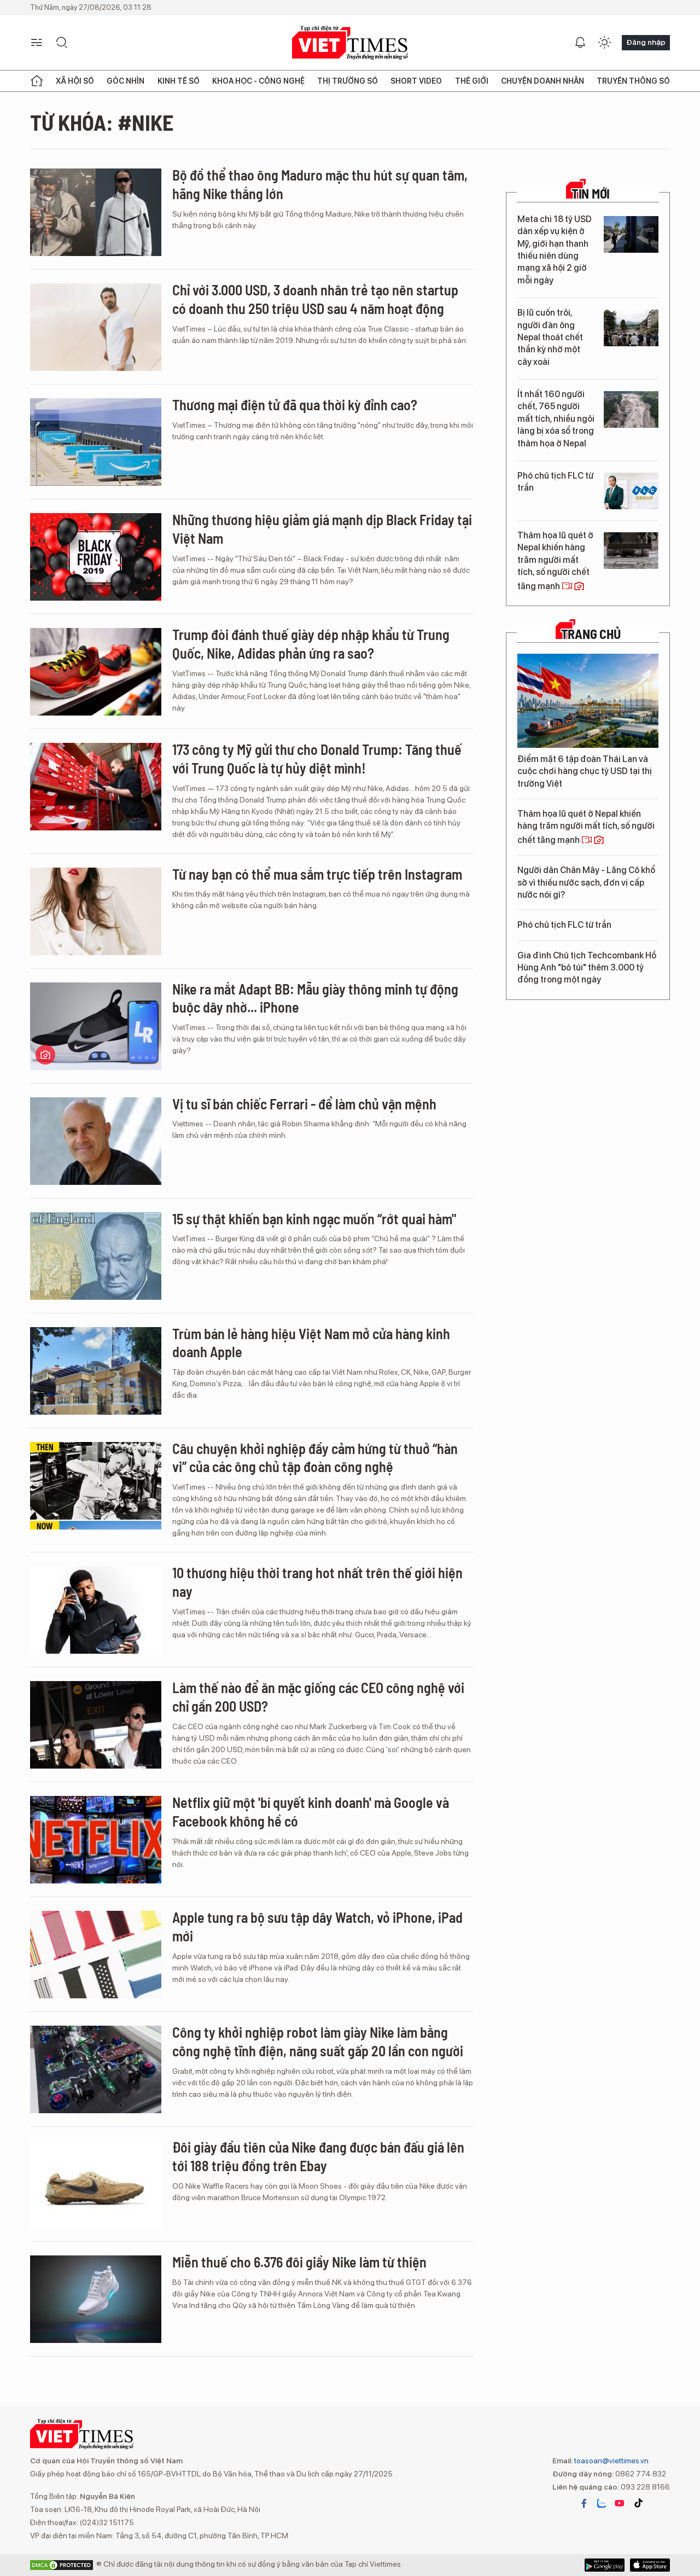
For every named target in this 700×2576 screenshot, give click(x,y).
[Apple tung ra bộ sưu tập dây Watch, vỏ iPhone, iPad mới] (96, 1955)
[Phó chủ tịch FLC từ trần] (631, 491)
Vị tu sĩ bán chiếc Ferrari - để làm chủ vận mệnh (304, 1104)
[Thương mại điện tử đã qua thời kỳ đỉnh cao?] (96, 442)
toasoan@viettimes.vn (611, 2461)
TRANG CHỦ (591, 634)
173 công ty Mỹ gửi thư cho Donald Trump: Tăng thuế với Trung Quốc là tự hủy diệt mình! (317, 758)
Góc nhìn (126, 81)
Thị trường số (348, 81)
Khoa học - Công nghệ (258, 81)
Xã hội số (75, 81)
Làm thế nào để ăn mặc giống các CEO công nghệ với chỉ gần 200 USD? (318, 1697)
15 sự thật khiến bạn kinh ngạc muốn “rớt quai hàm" (314, 1219)
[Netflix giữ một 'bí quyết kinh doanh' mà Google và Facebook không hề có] (96, 1840)
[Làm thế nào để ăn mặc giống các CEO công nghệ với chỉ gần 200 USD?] (96, 1725)
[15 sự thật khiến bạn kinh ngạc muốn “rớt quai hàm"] (96, 1256)
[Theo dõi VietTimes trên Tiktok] (638, 2503)
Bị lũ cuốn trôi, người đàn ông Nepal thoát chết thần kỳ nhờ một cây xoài (550, 337)
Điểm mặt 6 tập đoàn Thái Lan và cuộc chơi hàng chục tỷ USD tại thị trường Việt (585, 771)
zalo (602, 2503)
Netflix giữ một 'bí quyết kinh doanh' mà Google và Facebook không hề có (311, 1812)
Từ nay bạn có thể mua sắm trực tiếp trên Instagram (317, 874)
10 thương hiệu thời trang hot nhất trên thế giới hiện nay (317, 1582)
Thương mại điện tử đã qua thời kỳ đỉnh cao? (295, 405)
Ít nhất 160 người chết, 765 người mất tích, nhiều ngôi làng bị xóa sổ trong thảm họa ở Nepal (556, 419)
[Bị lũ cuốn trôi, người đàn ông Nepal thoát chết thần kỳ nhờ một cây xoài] (631, 328)
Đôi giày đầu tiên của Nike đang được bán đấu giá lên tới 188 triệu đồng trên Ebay (318, 2156)
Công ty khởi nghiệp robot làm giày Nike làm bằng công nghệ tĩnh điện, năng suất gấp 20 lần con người (318, 2041)
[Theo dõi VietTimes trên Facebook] (584, 2503)
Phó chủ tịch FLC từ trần (555, 482)
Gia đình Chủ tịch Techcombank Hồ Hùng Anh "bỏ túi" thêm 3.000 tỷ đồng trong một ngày (587, 968)
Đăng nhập (646, 42)
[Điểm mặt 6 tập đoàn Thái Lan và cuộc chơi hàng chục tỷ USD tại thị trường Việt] (588, 701)
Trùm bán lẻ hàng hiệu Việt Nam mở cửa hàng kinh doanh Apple (311, 1343)
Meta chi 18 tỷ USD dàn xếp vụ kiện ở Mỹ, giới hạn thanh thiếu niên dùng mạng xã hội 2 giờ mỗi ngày (555, 250)
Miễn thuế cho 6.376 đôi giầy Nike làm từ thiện (299, 2262)
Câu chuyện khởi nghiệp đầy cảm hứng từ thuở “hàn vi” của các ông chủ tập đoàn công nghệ (315, 1458)
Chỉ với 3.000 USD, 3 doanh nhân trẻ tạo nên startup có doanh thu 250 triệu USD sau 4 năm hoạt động (315, 299)
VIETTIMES (350, 43)
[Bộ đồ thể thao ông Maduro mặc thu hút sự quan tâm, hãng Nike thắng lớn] (96, 212)
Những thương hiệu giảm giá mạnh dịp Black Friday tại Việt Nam (322, 529)
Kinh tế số (179, 81)
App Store (605, 2565)
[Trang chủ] (37, 81)
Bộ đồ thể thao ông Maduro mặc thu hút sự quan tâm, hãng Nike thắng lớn (320, 184)
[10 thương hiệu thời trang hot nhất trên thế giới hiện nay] (96, 1610)
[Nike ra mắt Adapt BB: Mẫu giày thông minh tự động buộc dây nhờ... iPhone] (96, 1026)
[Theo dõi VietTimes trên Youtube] (620, 2503)
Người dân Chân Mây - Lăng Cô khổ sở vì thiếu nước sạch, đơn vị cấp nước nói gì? (586, 882)
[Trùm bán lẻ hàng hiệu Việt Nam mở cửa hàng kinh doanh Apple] (96, 1371)
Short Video (416, 81)
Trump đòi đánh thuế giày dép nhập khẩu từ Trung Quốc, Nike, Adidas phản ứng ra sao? (311, 644)
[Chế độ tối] (604, 43)
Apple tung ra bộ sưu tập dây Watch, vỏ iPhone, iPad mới (317, 1926)
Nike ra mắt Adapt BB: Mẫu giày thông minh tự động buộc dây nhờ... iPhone (315, 998)
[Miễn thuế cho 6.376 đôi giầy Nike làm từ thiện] (96, 2299)
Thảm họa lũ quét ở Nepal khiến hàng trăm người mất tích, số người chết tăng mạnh (555, 561)
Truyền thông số (633, 81)
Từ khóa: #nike (102, 122)
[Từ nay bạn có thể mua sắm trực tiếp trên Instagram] (96, 911)
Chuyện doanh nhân (542, 81)
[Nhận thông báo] (580, 43)
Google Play (650, 2565)
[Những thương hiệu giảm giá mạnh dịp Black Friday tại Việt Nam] (96, 557)
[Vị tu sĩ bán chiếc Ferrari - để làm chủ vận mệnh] (96, 1141)
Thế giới (472, 81)
